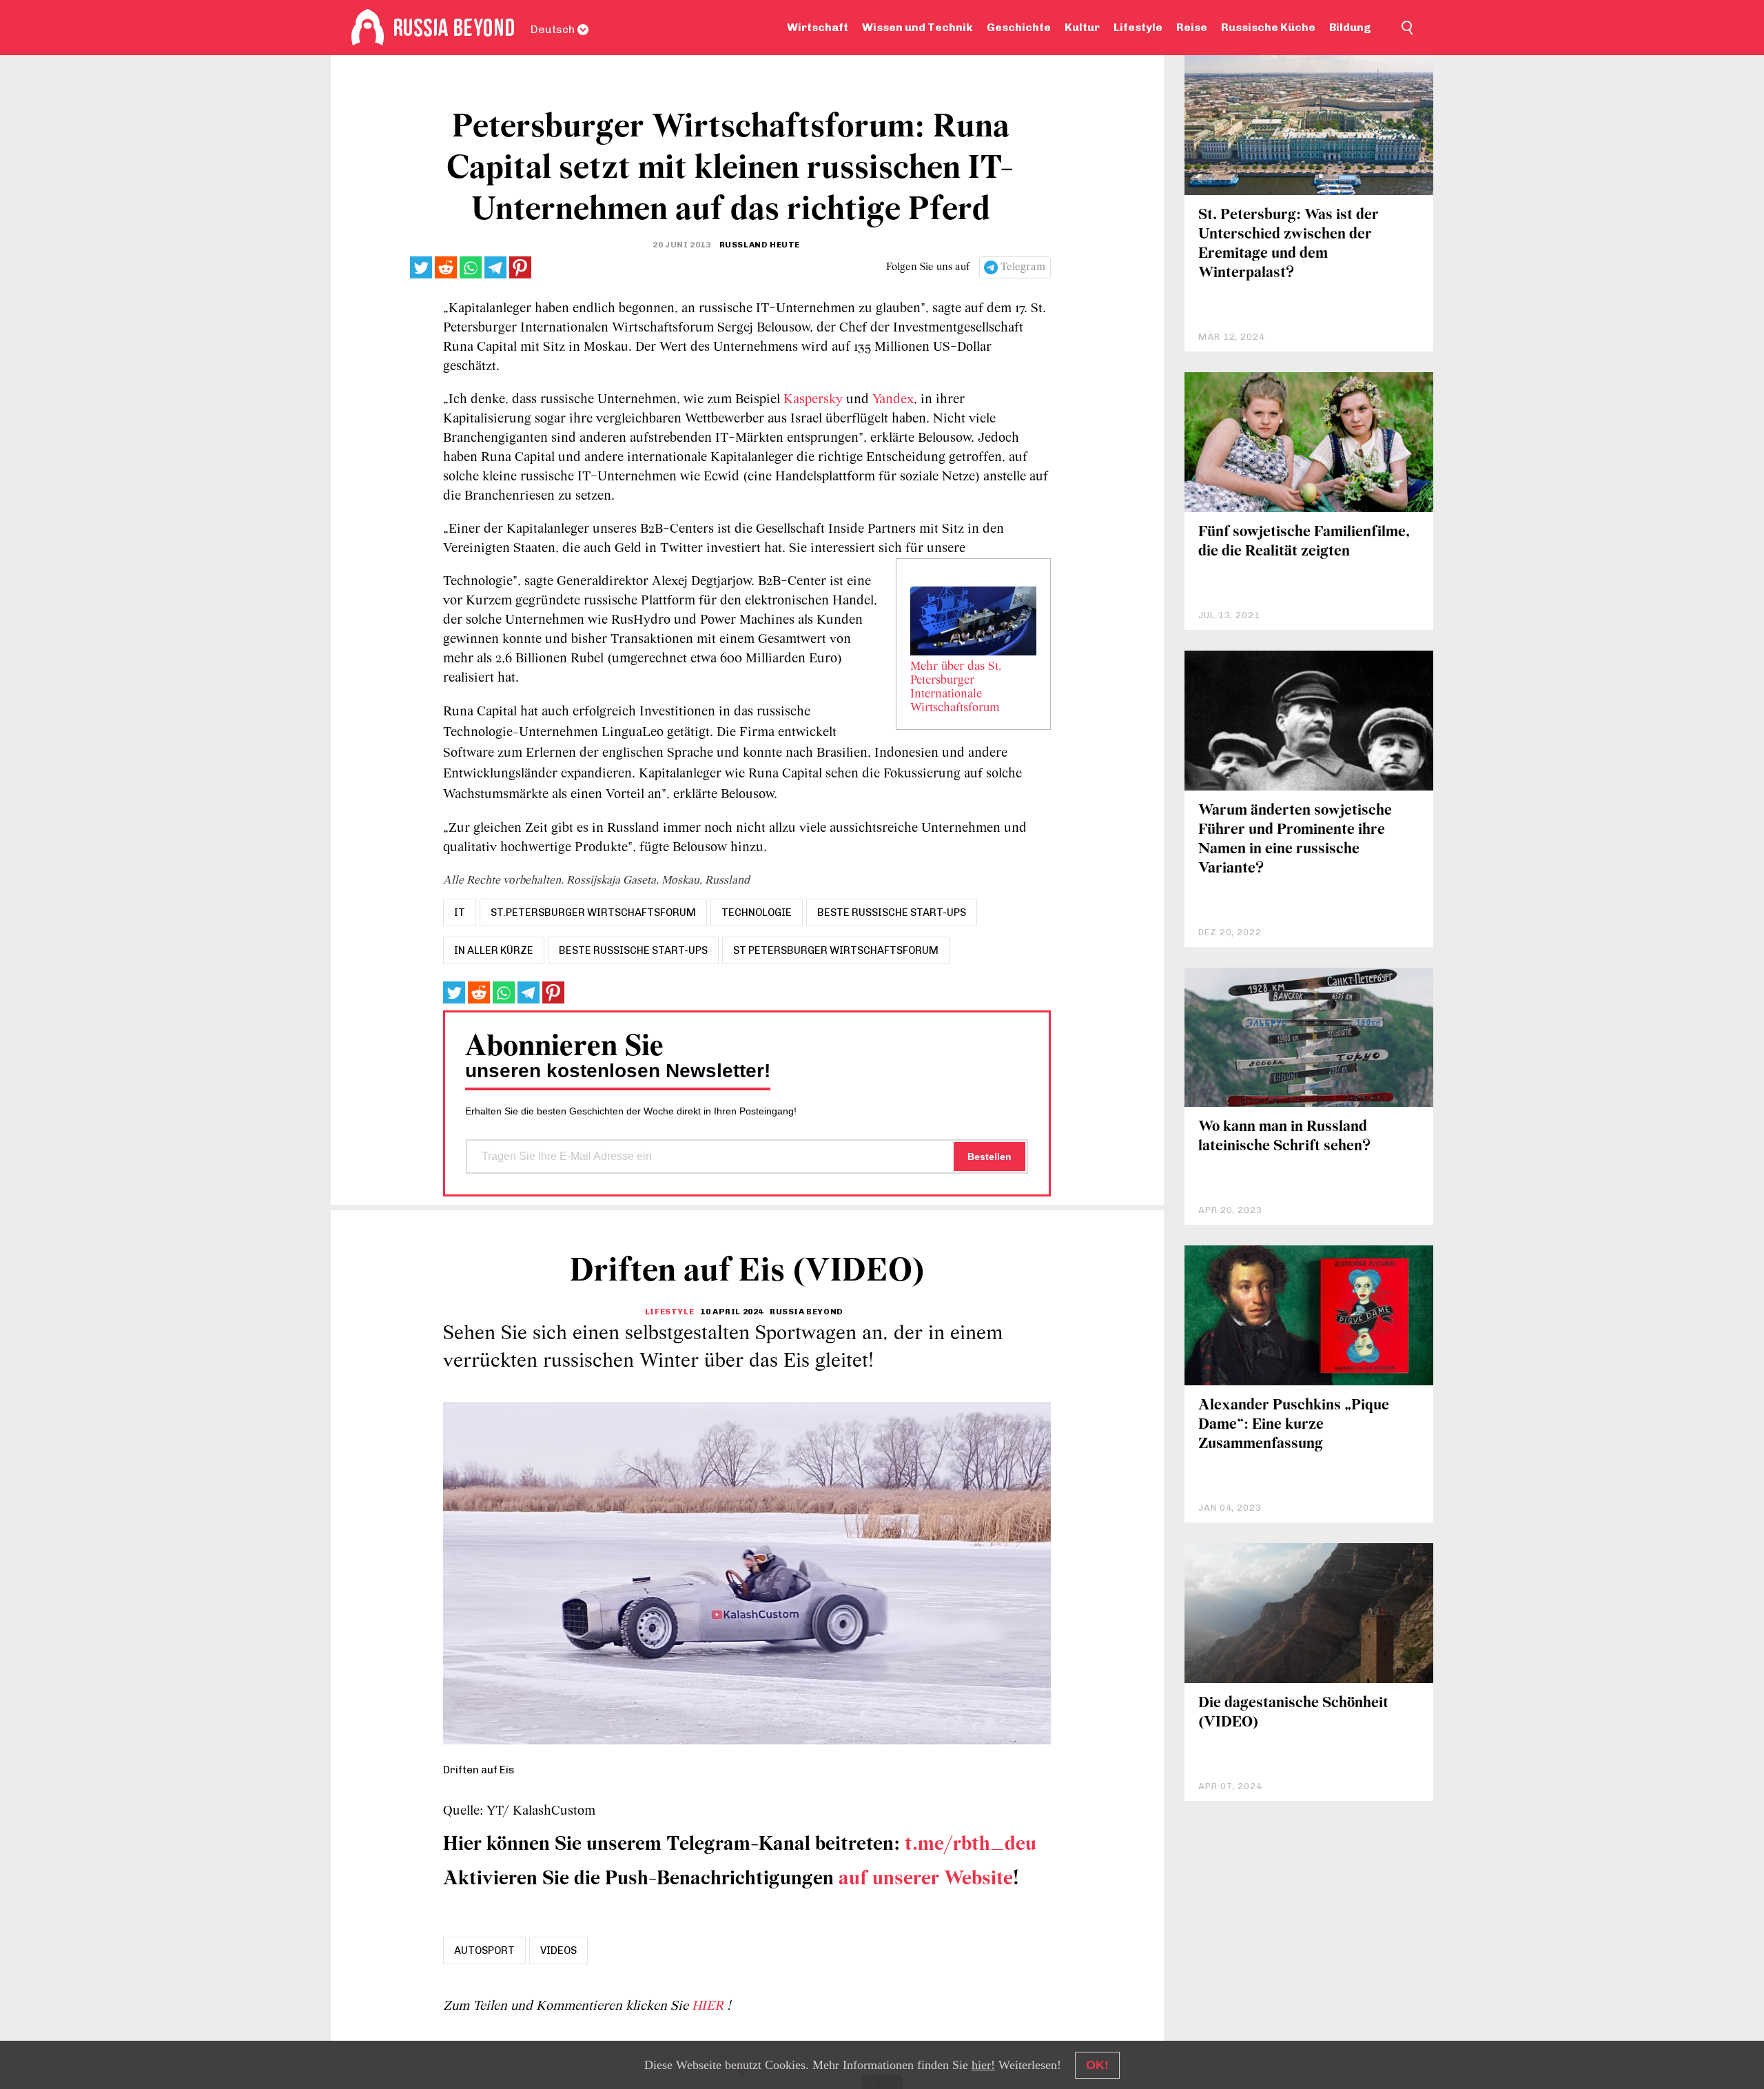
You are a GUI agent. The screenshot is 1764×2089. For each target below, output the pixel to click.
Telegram (1023, 267)
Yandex (893, 400)
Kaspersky (813, 400)
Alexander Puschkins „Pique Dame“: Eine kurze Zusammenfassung (1294, 1425)
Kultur (1082, 27)
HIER (709, 2006)
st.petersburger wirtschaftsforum (593, 913)
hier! (983, 2065)
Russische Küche (1268, 27)
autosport (484, 1950)
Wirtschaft (818, 27)
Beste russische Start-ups (633, 950)
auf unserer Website (926, 1879)
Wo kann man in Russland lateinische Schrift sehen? (1284, 1137)
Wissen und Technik (917, 27)
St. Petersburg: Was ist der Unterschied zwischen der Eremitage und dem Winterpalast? (1289, 244)
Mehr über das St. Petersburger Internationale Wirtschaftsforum (957, 688)
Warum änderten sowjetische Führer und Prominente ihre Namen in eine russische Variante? (1295, 840)
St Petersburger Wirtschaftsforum (836, 950)
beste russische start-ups (892, 913)
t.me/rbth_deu (971, 1845)
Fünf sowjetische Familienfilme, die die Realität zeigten (1304, 542)
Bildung (1350, 27)
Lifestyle (1138, 27)
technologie (757, 913)
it (460, 913)
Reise (1192, 27)
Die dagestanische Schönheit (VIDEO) (1293, 1713)
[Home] (368, 28)
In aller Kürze (494, 950)
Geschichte (1019, 27)
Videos (558, 1950)
